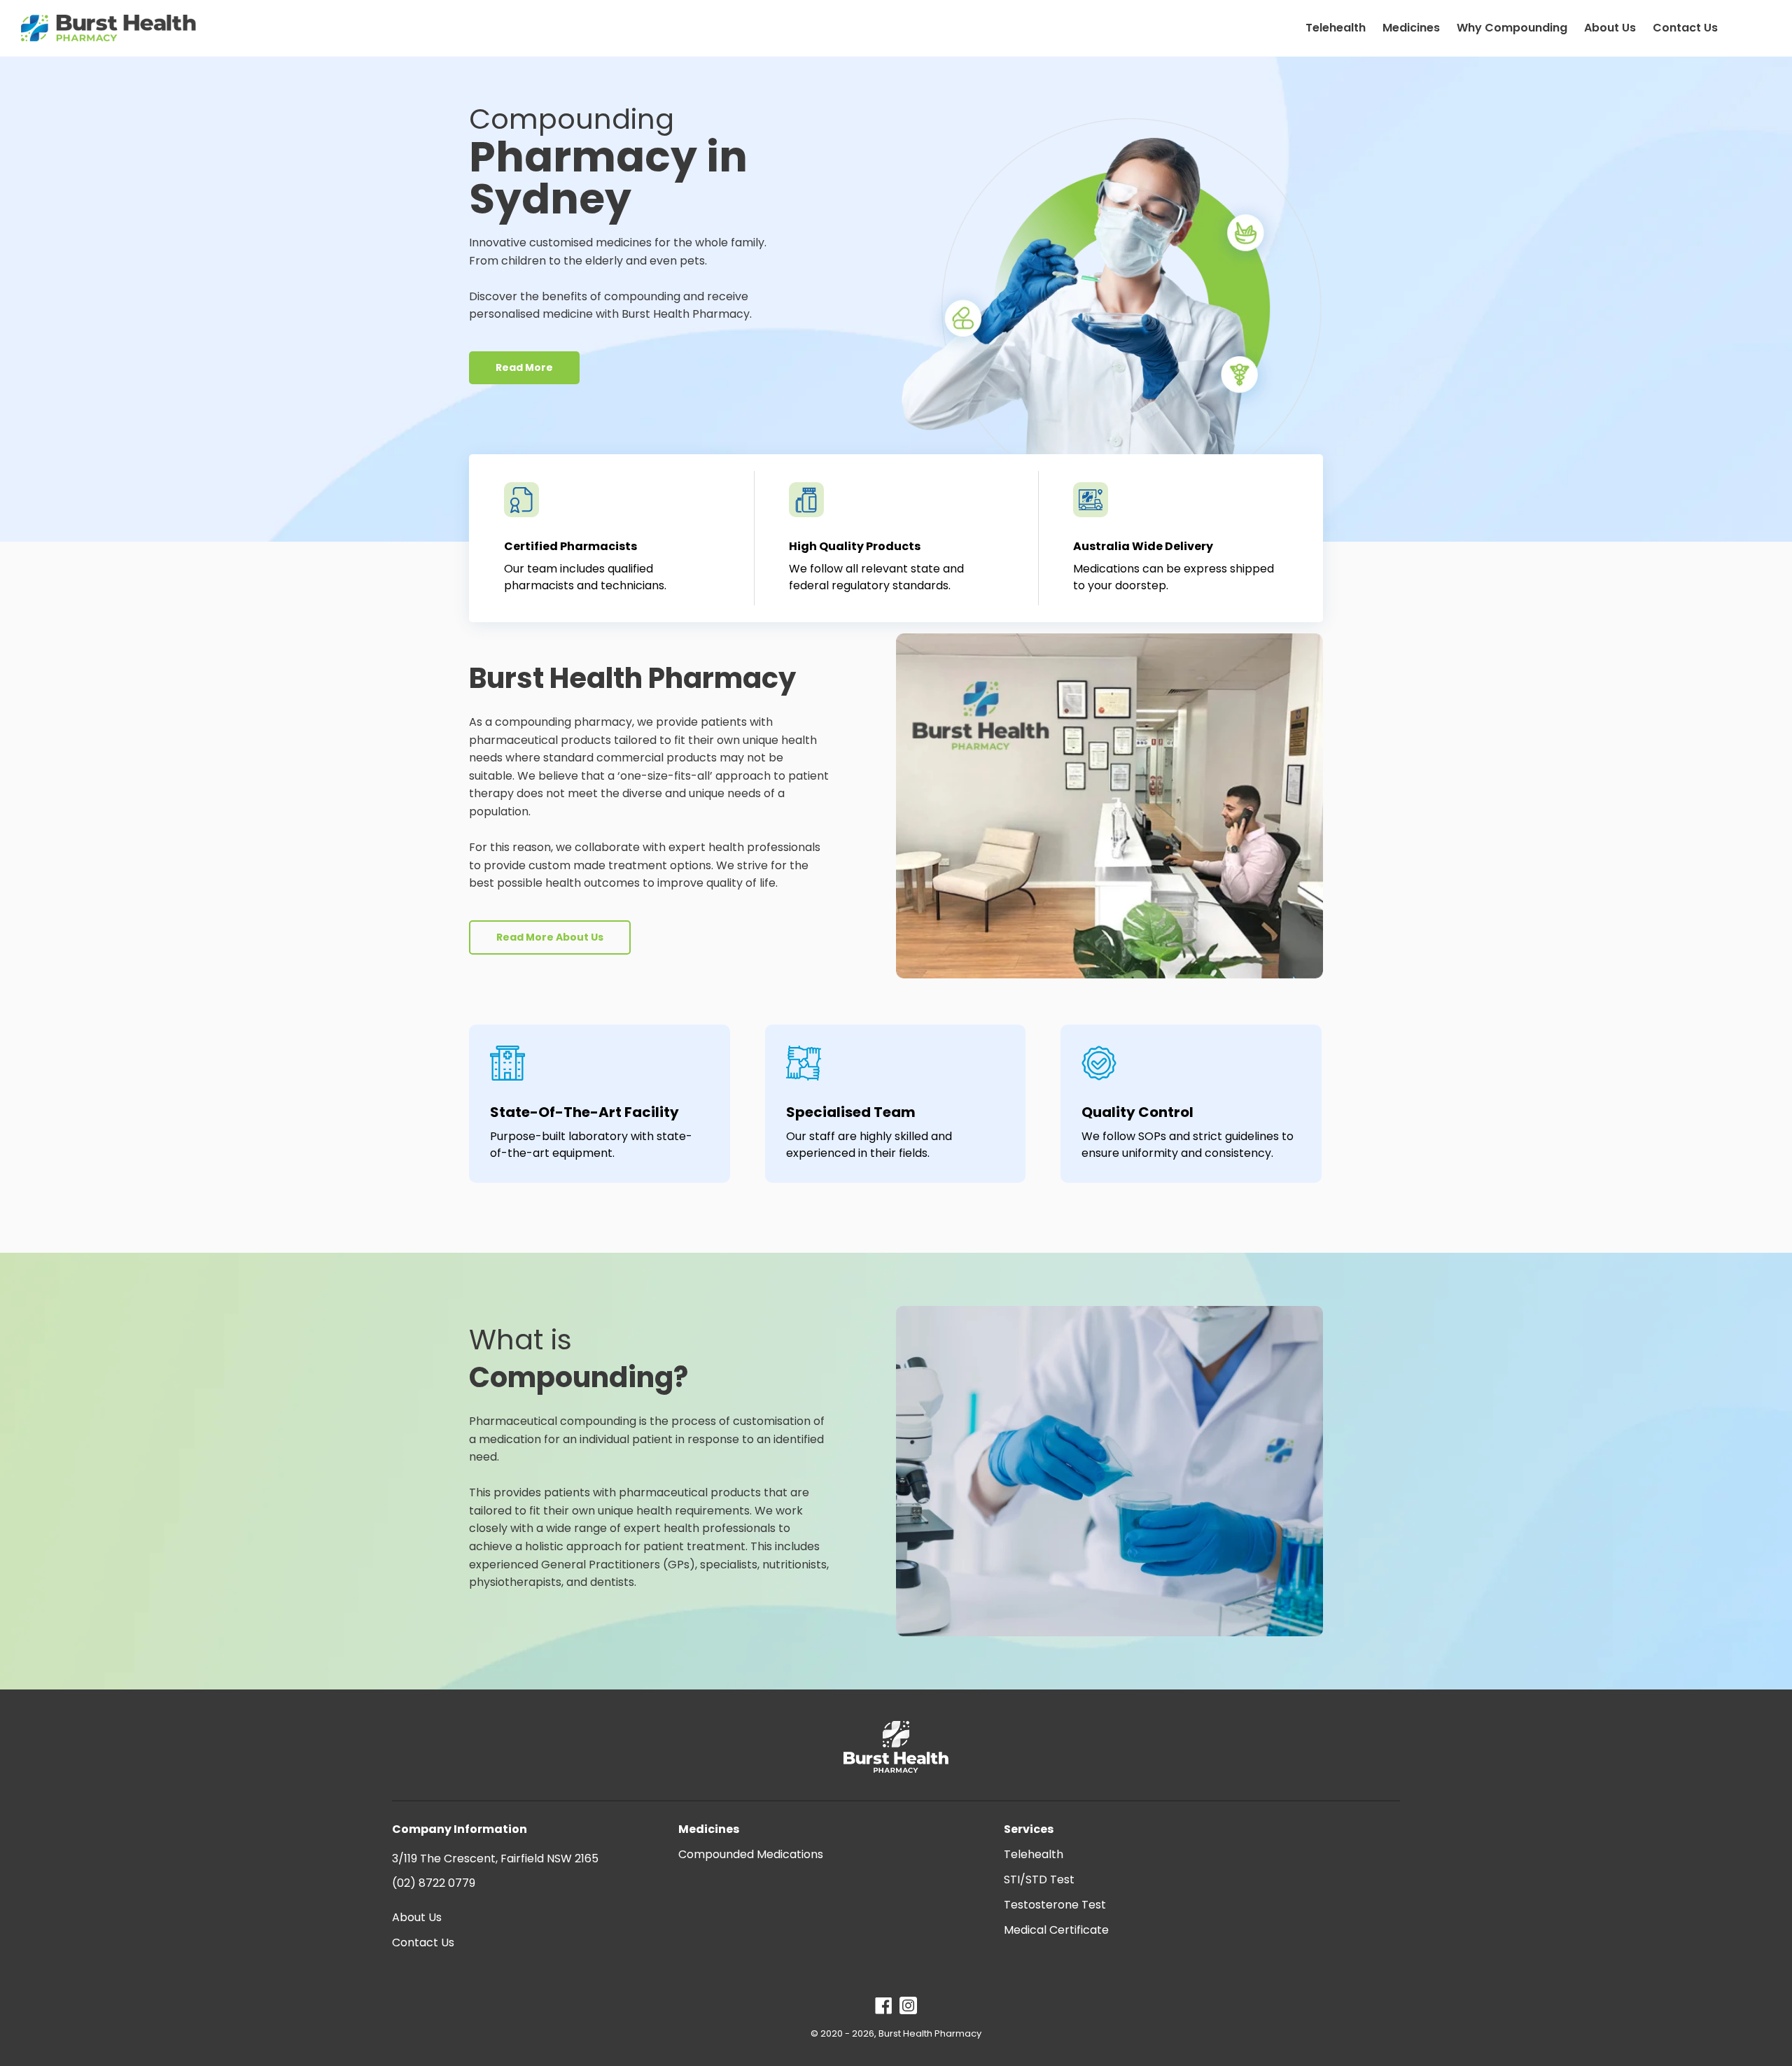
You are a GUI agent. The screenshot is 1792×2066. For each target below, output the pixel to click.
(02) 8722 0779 (434, 1883)
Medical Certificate (1056, 1930)
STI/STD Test (1039, 1879)
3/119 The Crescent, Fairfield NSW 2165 (495, 1858)
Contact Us (423, 1942)
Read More (524, 367)
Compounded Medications (751, 1854)
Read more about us (550, 937)
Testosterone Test (1055, 1905)
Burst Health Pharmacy (930, 2033)
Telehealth (1034, 1854)
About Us (417, 1917)
